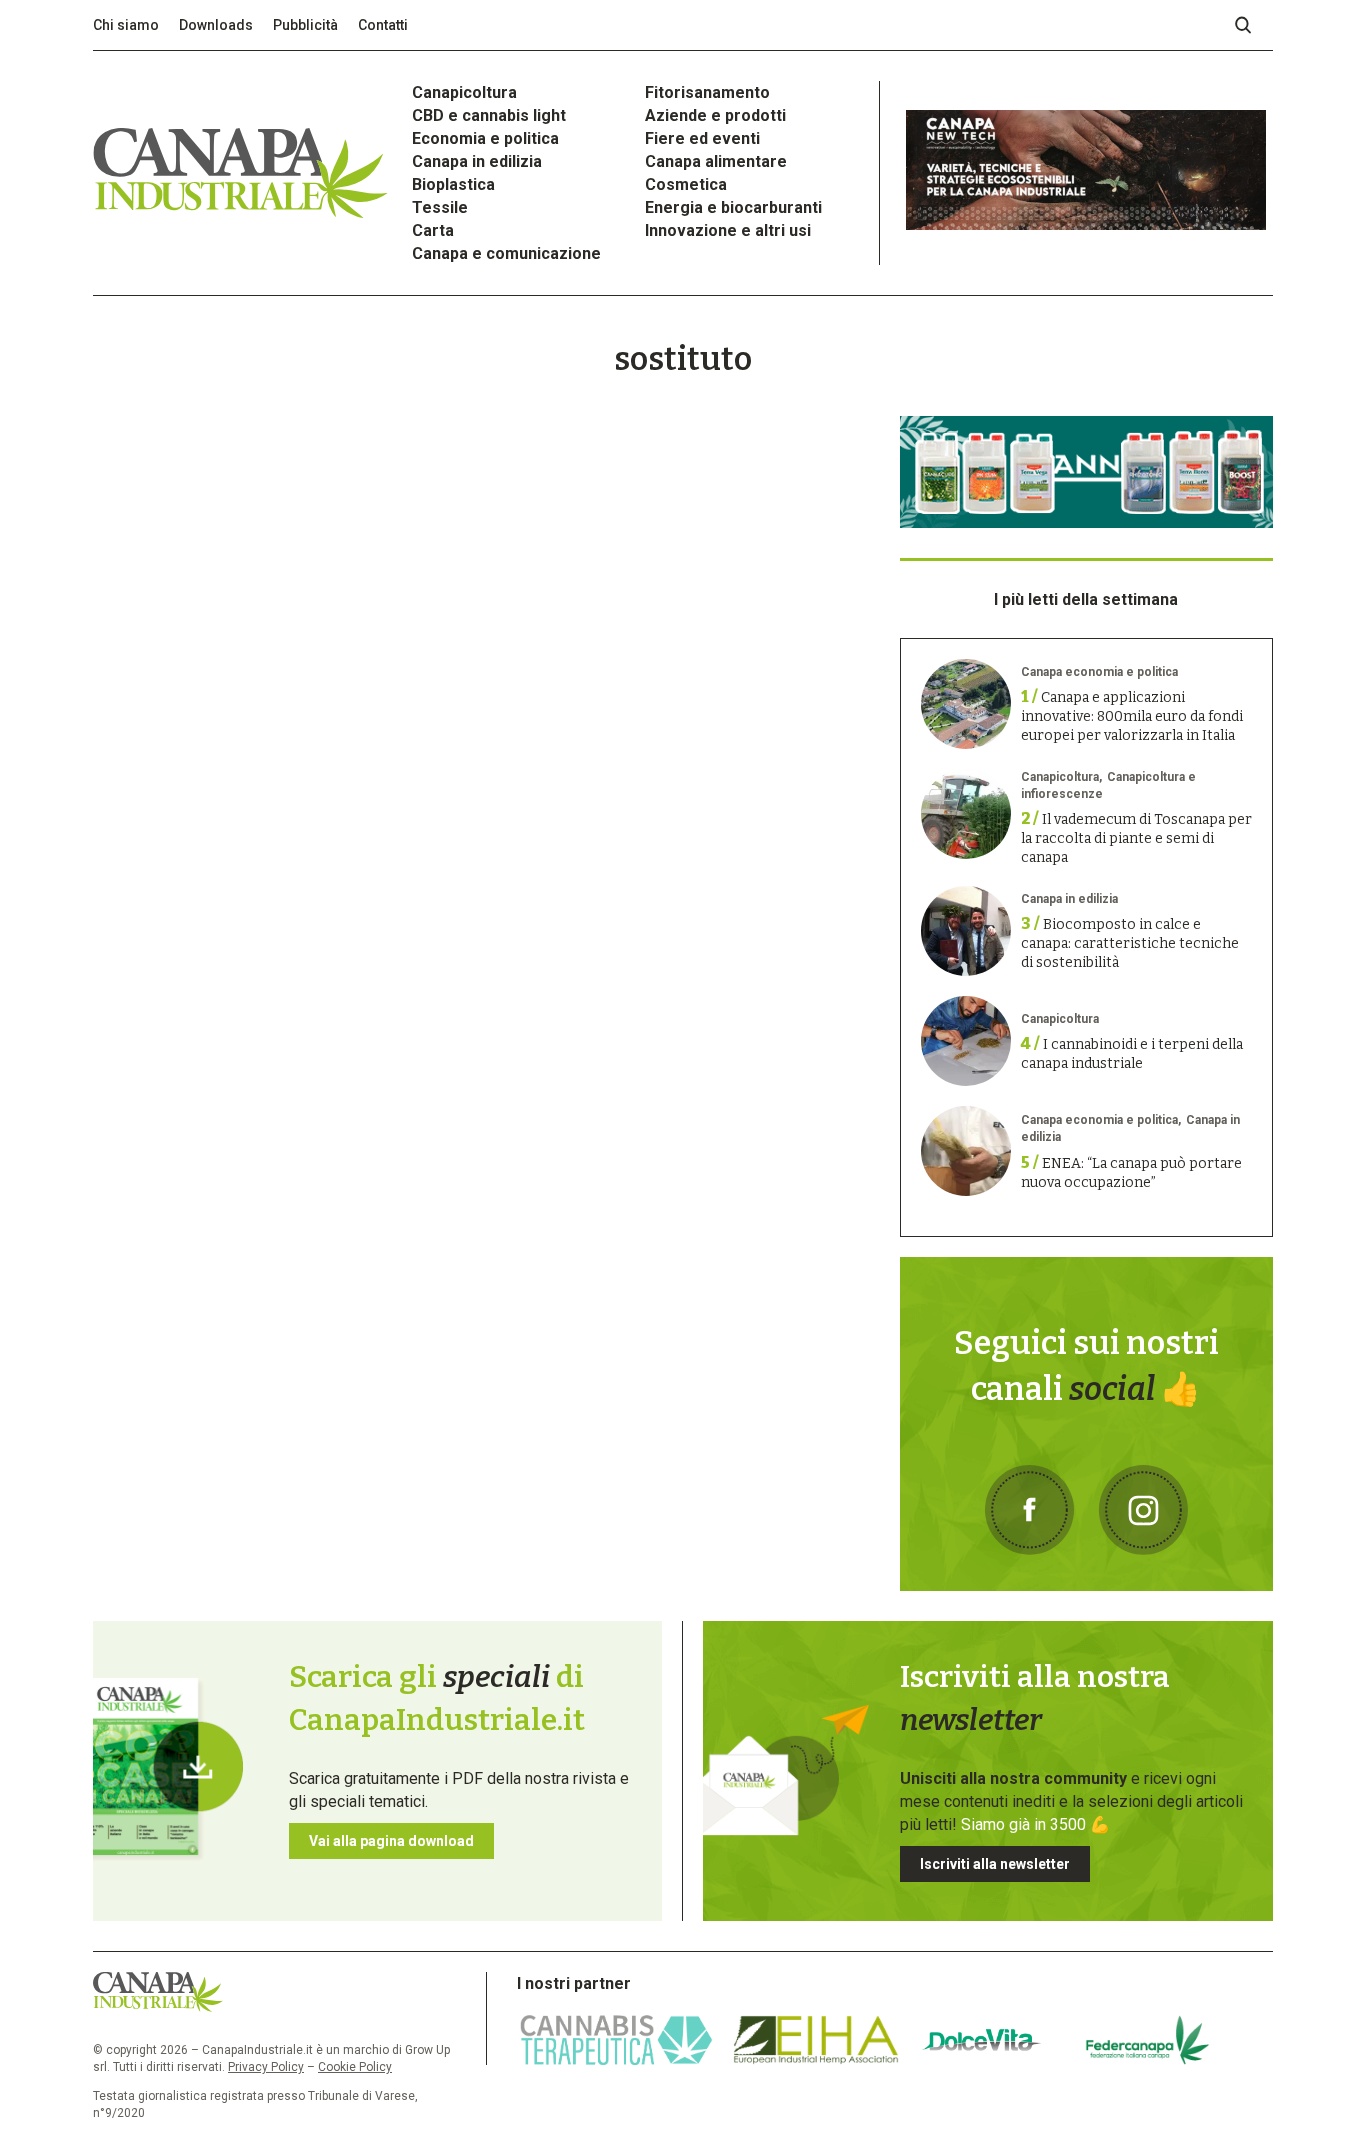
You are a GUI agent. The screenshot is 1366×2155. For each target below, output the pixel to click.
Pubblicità (305, 25)
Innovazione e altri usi (728, 230)
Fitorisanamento (707, 92)
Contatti (383, 25)
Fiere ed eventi (702, 138)
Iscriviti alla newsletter (995, 1864)
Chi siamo (126, 25)
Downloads (216, 25)
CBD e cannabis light (489, 115)
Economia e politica (485, 138)
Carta (433, 230)
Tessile (440, 207)
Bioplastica (453, 184)
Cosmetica (686, 184)
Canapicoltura (464, 92)
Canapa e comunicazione (506, 253)
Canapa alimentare (716, 161)
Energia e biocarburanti (733, 207)
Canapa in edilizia (477, 161)
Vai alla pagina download (391, 1841)
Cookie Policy (355, 2067)
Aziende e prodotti (715, 115)
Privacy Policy (266, 2067)
